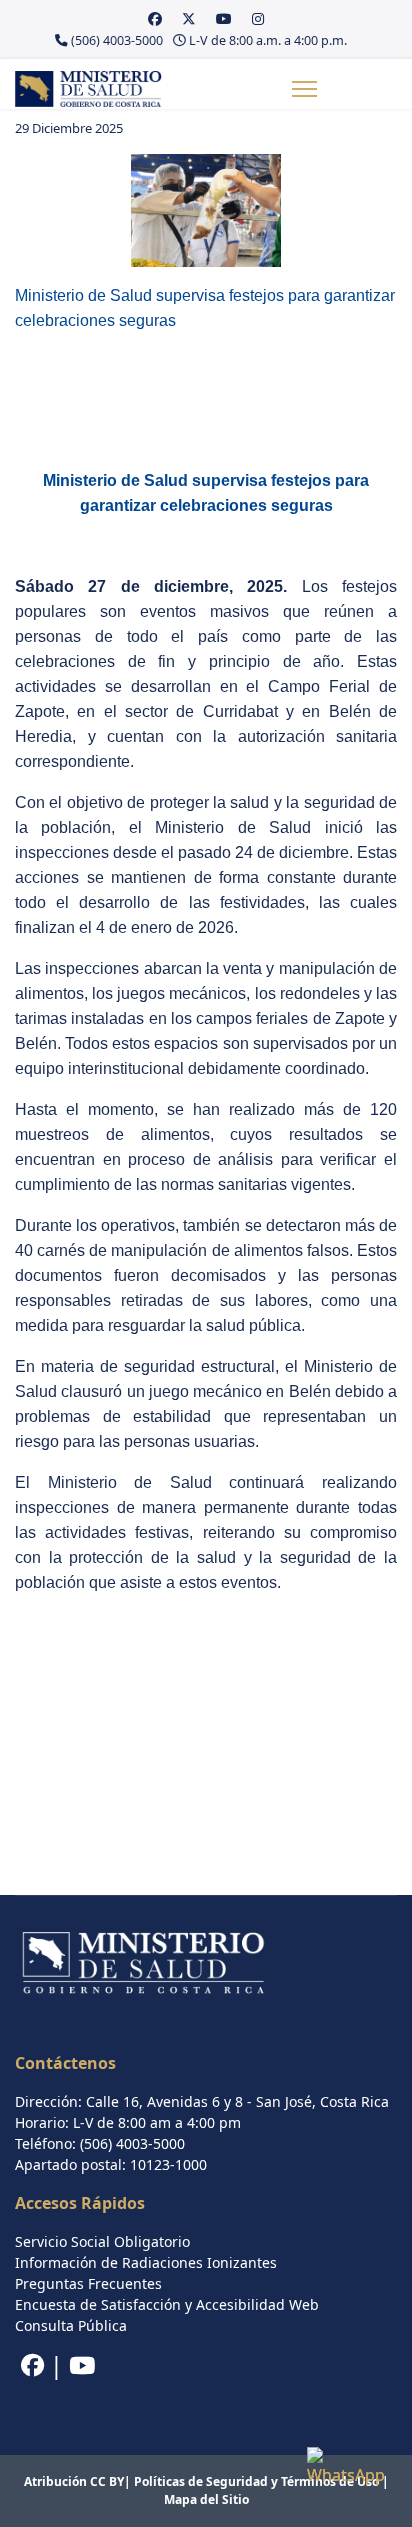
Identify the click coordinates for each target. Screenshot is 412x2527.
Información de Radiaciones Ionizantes (146, 2262)
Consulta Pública (71, 2325)
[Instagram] (258, 18)
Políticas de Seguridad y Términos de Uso (256, 2481)
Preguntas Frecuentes (88, 2283)
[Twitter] (189, 18)
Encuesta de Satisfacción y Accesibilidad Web (167, 2304)
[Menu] (304, 89)
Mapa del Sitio (206, 2499)
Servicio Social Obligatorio (102, 2241)
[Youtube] (224, 18)
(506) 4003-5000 (117, 40)
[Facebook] (155, 18)
